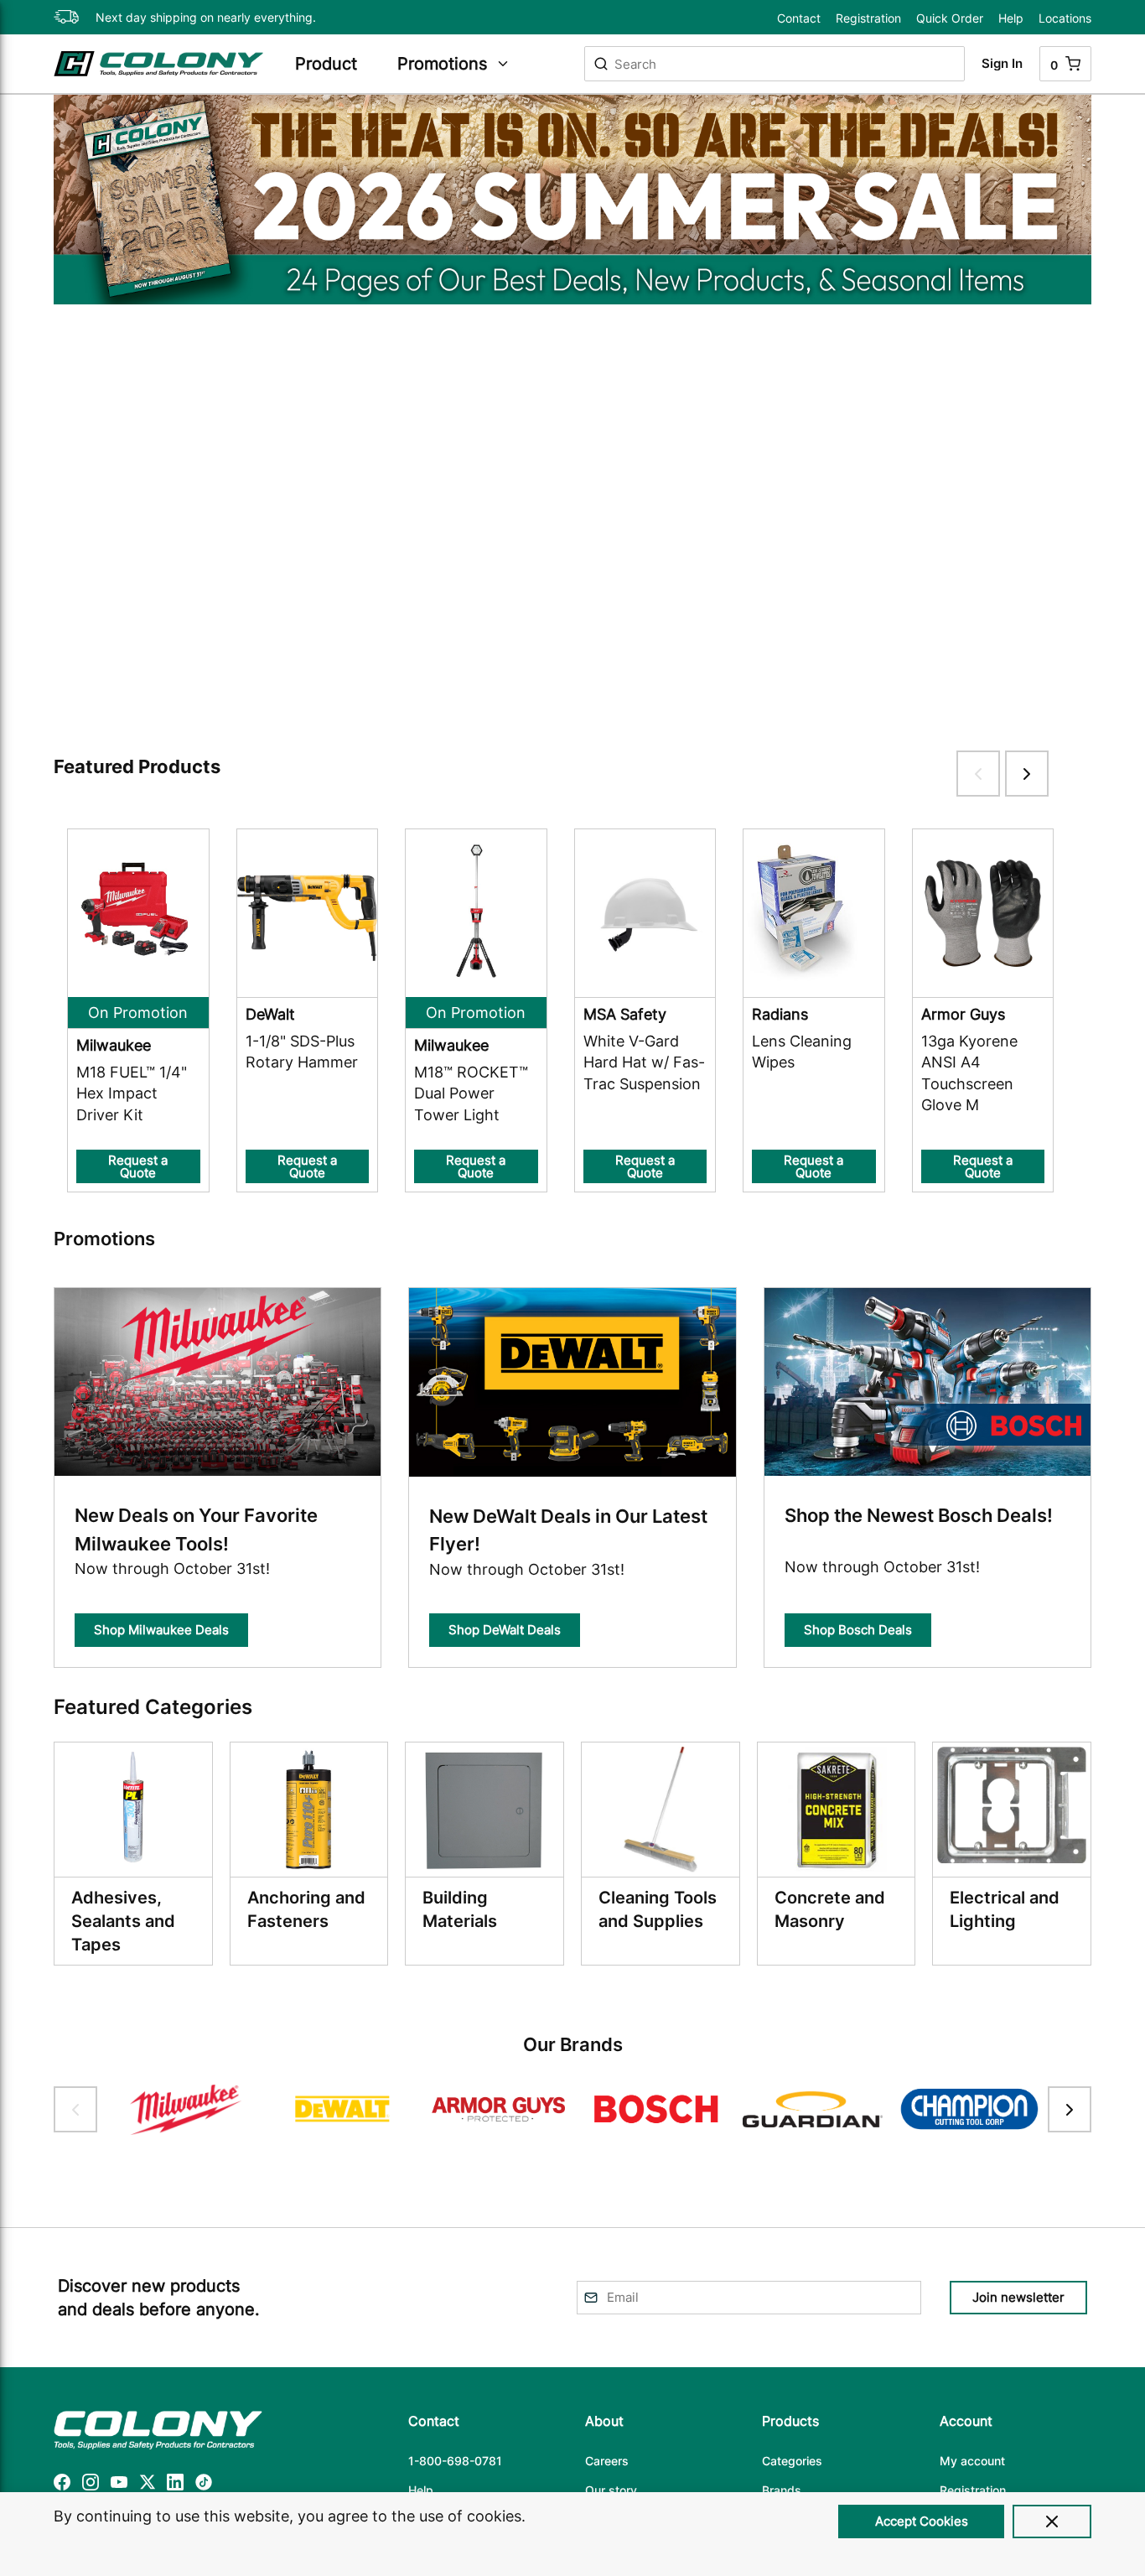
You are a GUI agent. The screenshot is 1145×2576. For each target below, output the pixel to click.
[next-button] (1070, 2109)
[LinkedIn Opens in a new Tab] (175, 2485)
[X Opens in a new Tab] (148, 2485)
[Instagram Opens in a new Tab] (91, 2485)
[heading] (338, 64)
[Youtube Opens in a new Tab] (119, 2485)
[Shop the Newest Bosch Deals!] (927, 1385)
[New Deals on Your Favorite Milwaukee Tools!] (218, 1385)
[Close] (1052, 2521)
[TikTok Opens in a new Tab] (204, 2485)
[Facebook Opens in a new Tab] (62, 2485)
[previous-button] (75, 2109)
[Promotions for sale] (572, 200)
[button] (572, 179)
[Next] (1077, 417)
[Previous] (68, 417)
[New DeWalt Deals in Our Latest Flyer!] (572, 1385)
